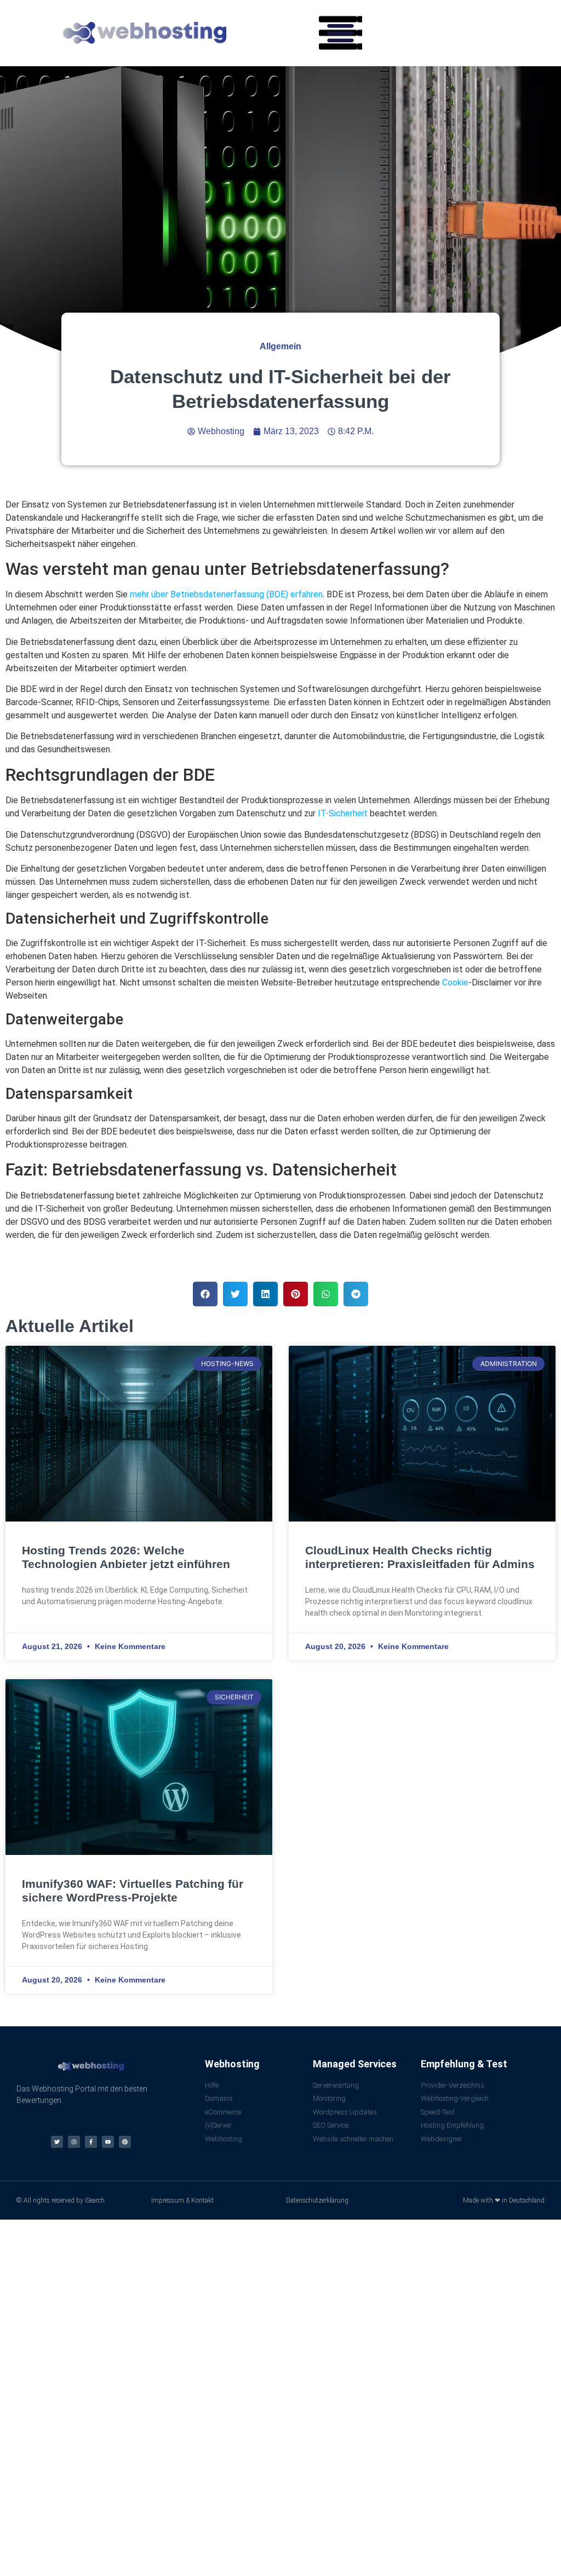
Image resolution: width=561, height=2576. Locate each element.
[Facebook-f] (91, 2142)
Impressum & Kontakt (182, 2200)
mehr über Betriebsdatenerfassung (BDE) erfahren (226, 594)
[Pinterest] (125, 2142)
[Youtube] (108, 2142)
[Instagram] (74, 2142)
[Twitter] (57, 2142)
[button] (341, 33)
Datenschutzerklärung (317, 2200)
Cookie (455, 982)
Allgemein (280, 346)
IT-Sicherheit (343, 813)
